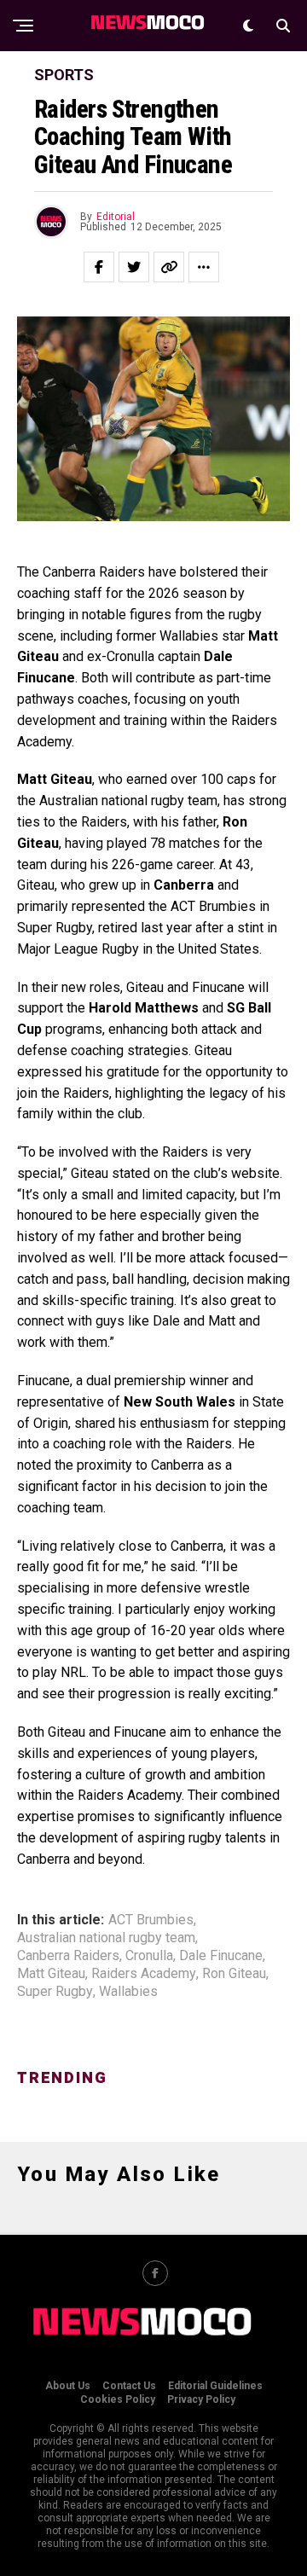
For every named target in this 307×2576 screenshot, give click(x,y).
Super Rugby (55, 1992)
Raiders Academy (144, 1974)
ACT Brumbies (151, 1920)
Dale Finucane (221, 1956)
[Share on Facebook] (99, 267)
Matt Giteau (51, 1974)
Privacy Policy (201, 2399)
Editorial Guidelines (215, 2386)
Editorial (116, 217)
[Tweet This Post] (134, 267)
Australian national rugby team (106, 1938)
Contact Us (129, 2386)
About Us (68, 2386)
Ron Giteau (234, 1974)
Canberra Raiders (68, 1956)
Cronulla (149, 1956)
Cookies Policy (118, 2399)
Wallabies (128, 1992)
